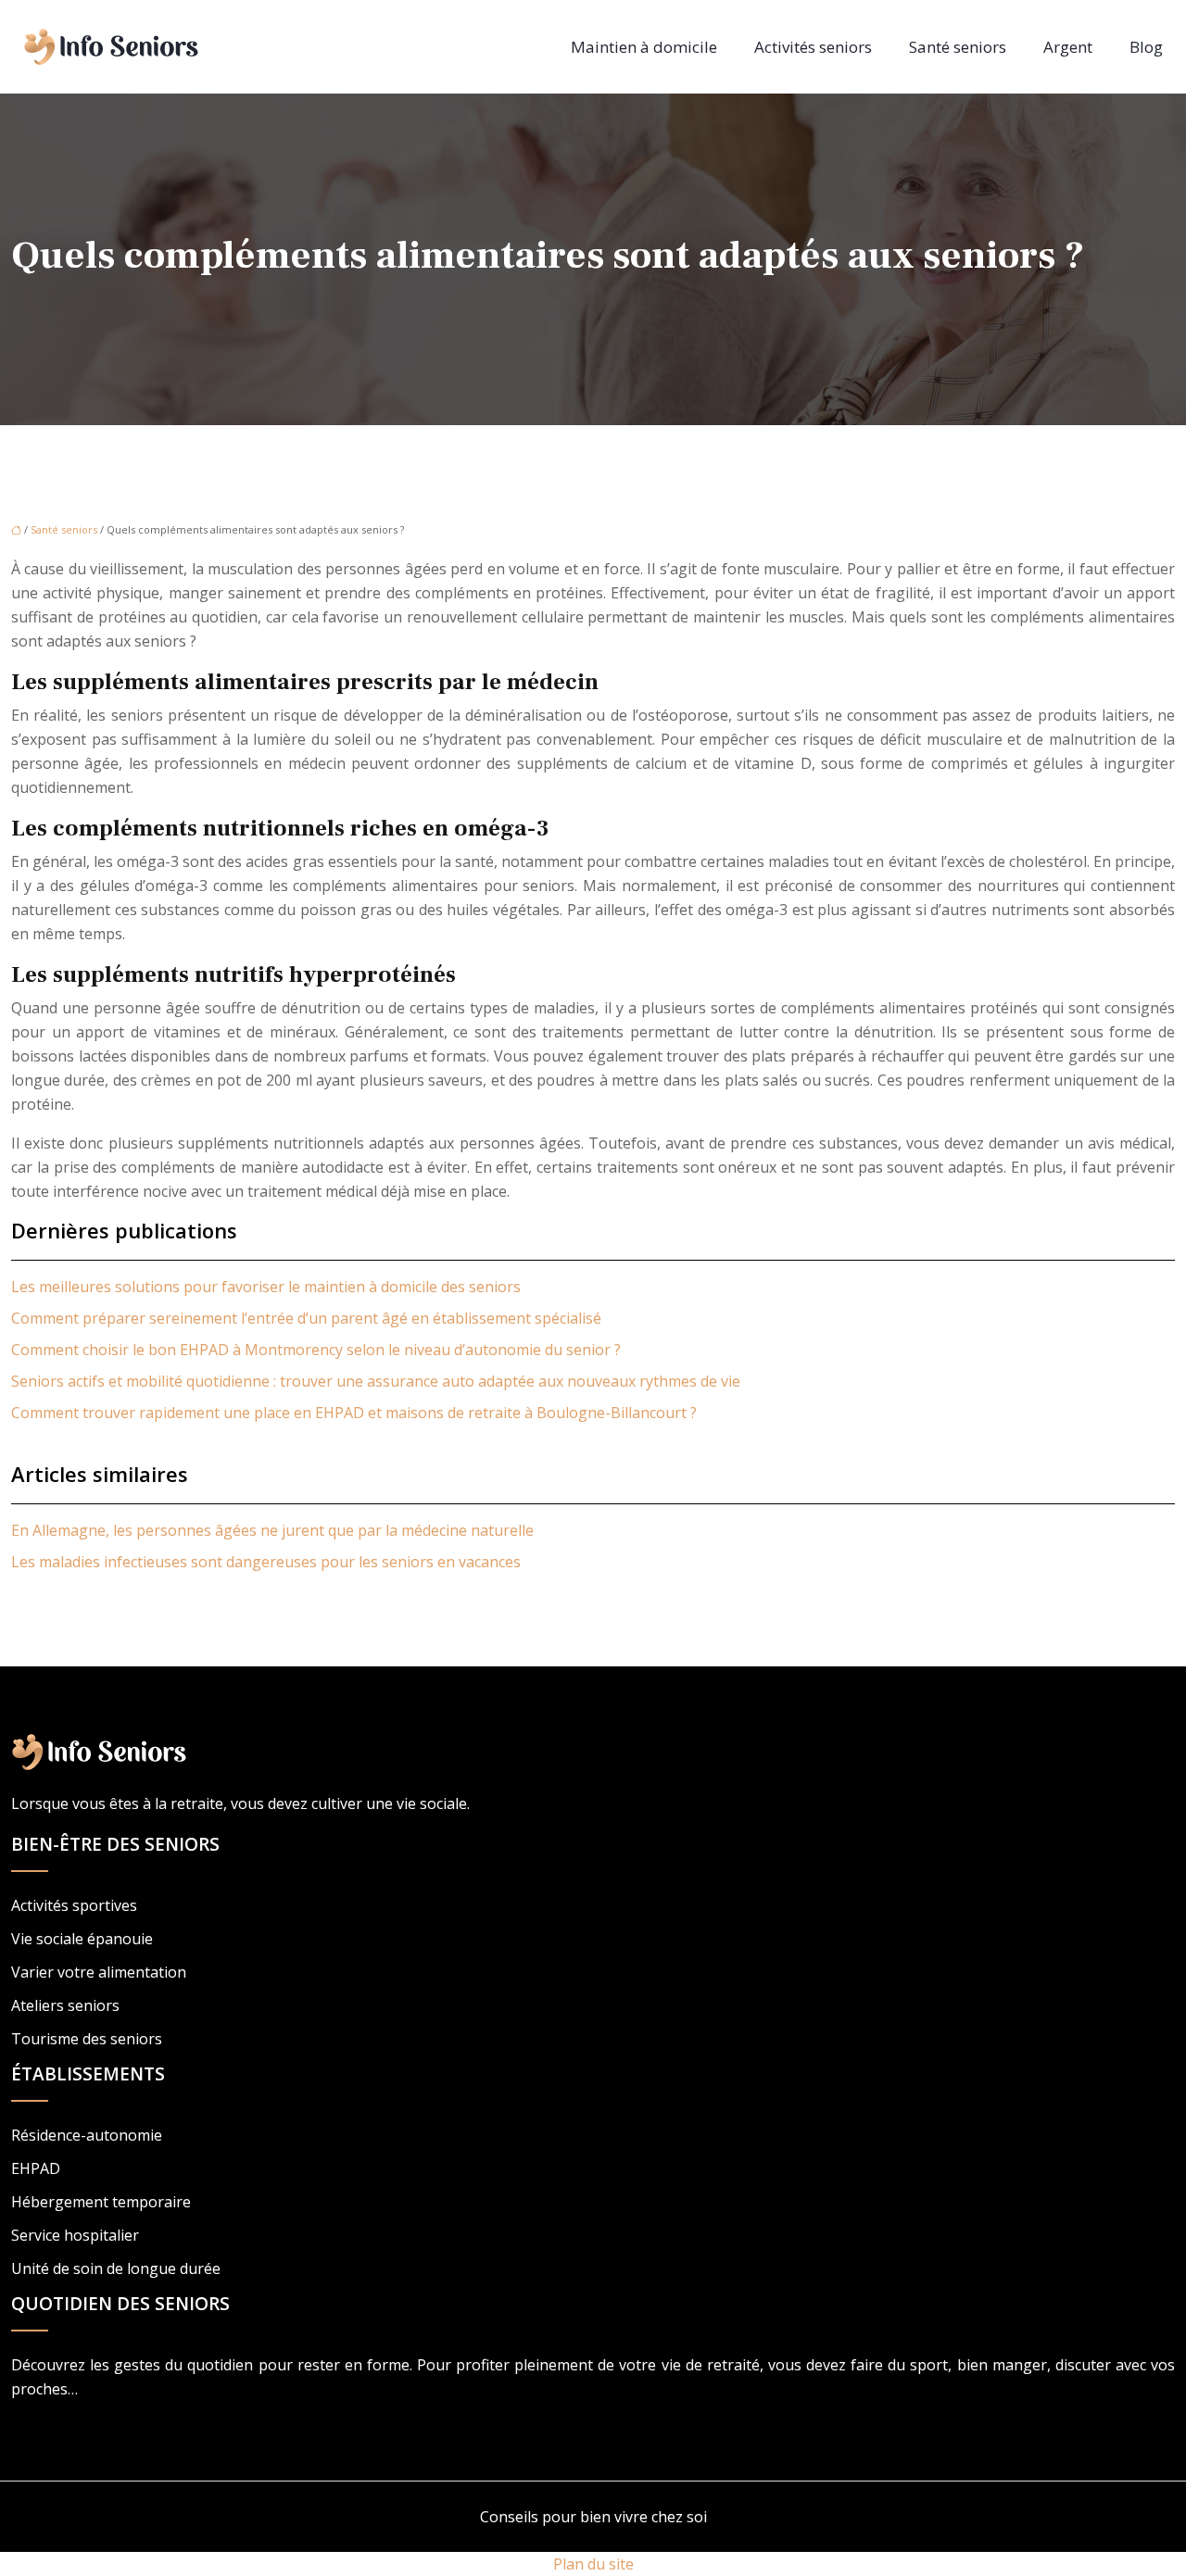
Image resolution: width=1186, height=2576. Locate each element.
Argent (1068, 47)
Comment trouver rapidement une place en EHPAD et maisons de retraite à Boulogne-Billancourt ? (354, 1413)
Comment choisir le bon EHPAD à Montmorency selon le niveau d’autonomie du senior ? (316, 1350)
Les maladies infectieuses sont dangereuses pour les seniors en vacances (266, 1562)
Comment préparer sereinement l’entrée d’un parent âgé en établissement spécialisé (306, 1318)
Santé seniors (958, 47)
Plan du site (593, 2564)
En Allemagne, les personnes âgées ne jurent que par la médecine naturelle (272, 1530)
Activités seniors (813, 47)
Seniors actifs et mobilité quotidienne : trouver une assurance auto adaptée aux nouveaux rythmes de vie (376, 1381)
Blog (1146, 47)
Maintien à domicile (644, 47)
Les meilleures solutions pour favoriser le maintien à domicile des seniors (266, 1287)
